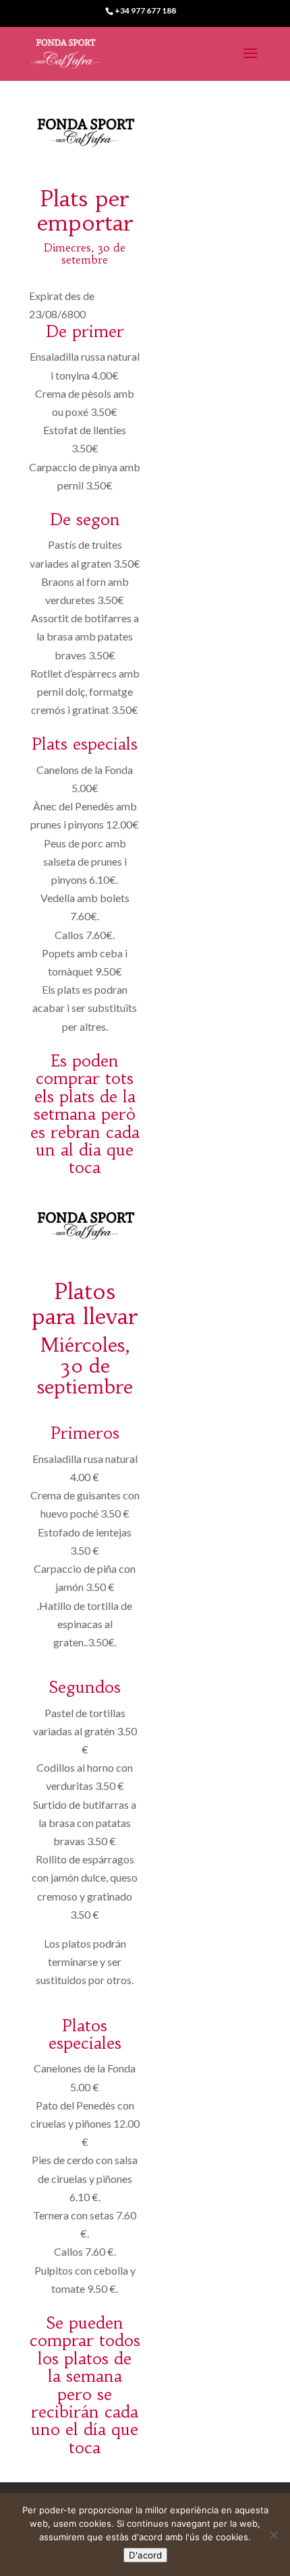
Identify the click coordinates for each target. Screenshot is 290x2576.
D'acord (145, 2555)
